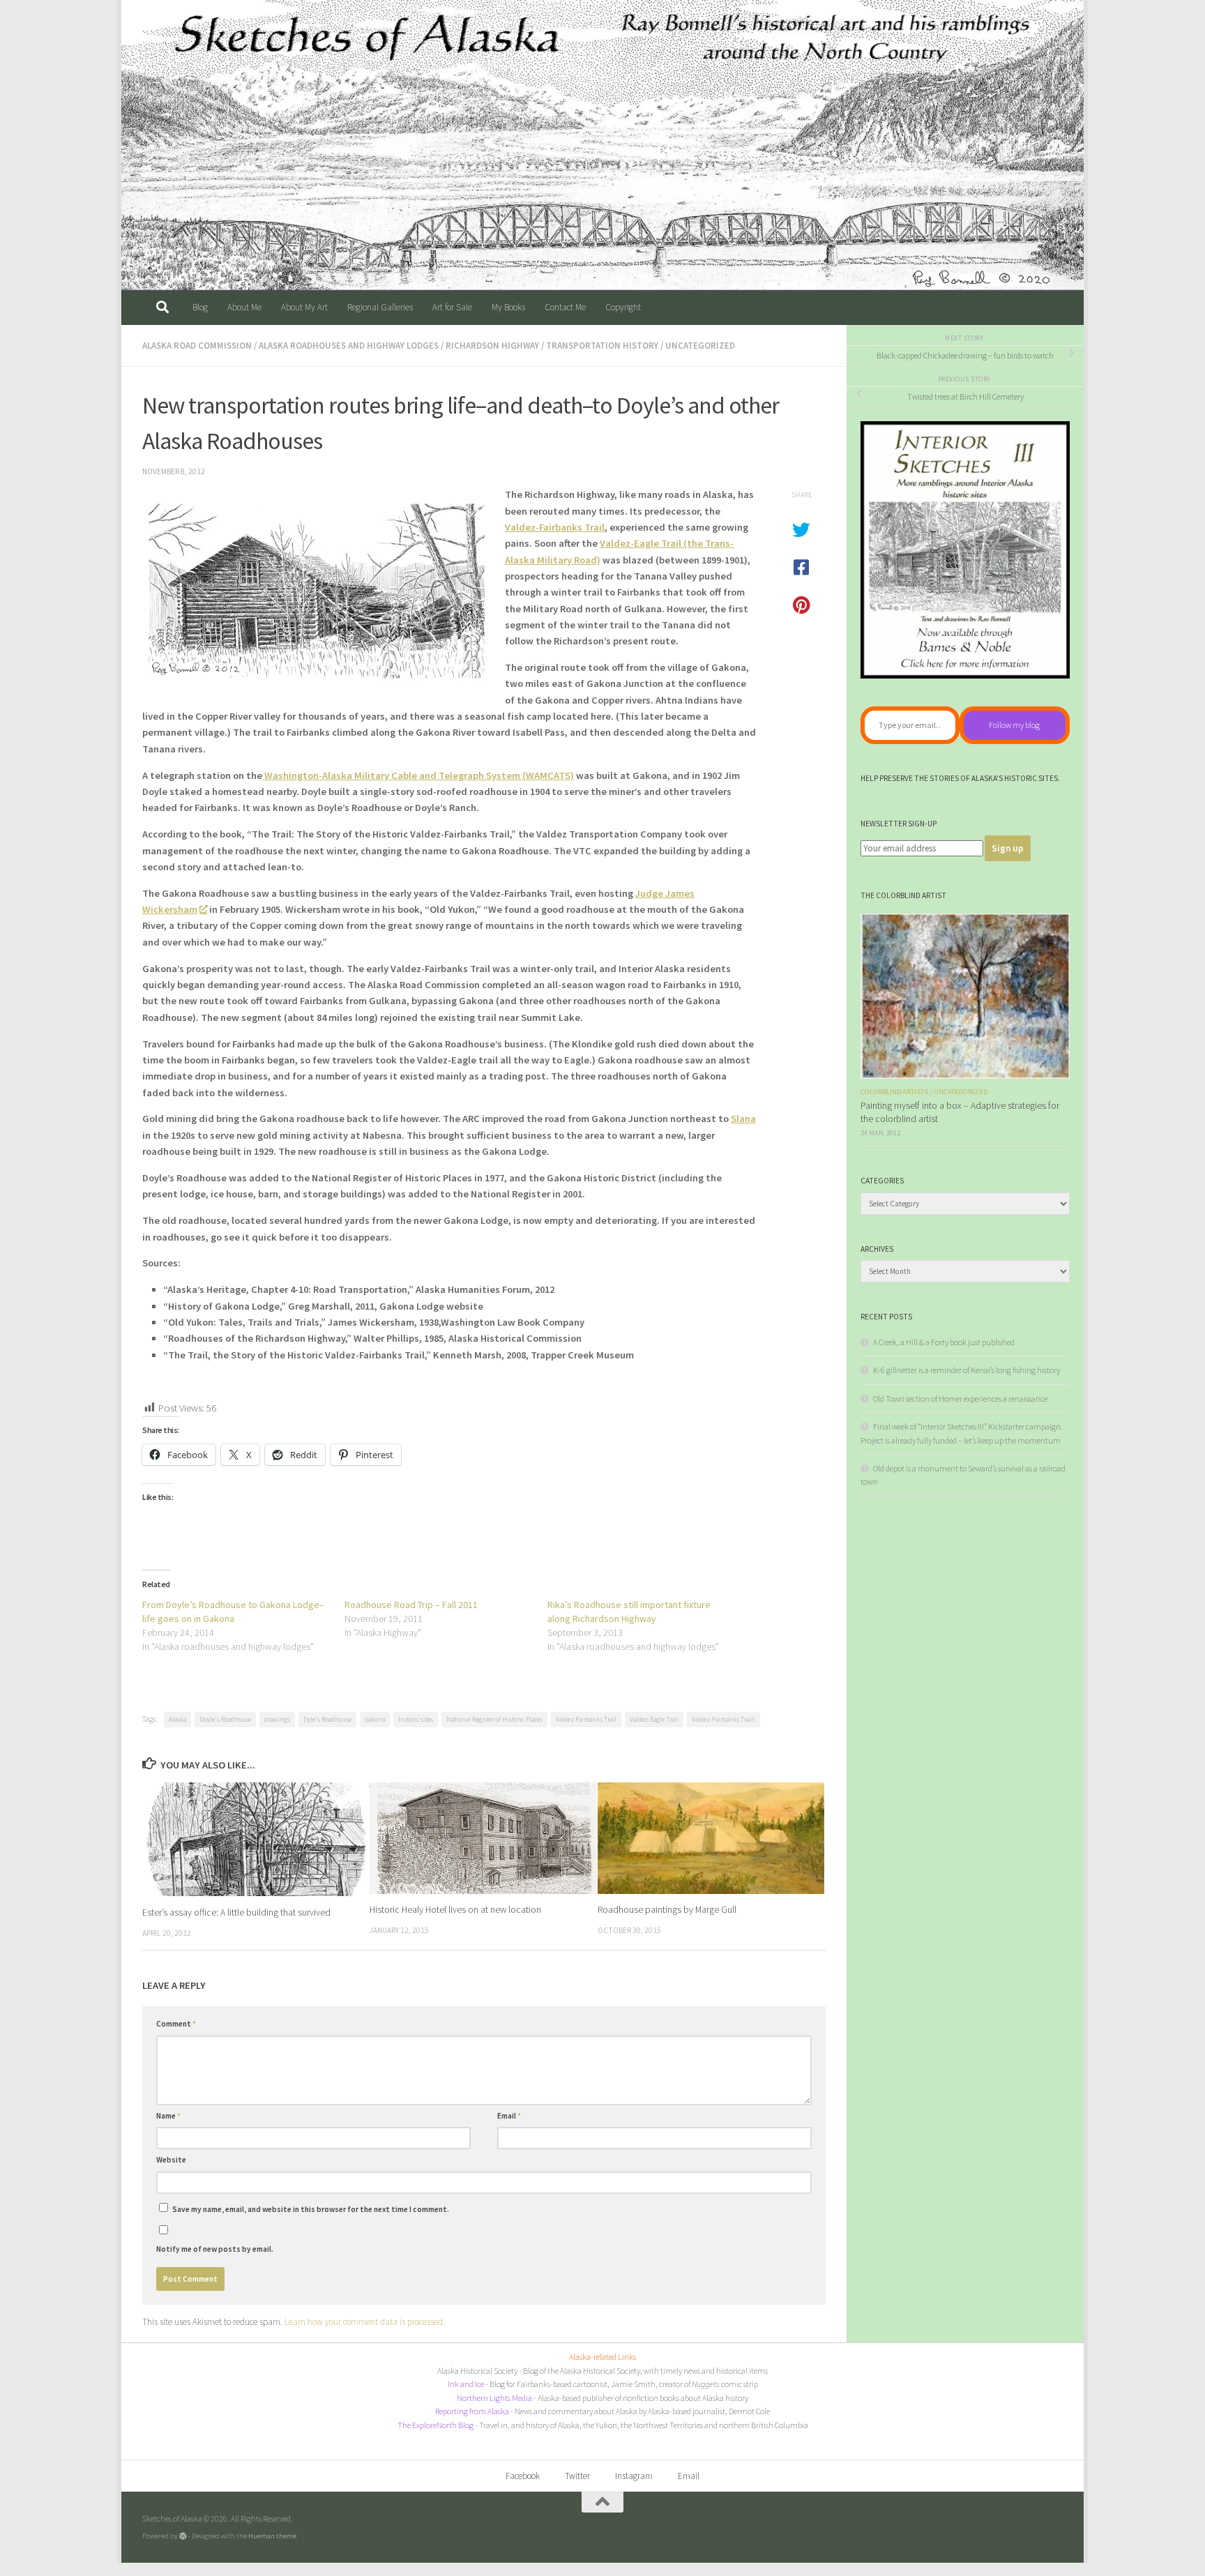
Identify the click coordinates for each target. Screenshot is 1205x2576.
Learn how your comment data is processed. (365, 2322)
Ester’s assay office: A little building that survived (236, 1912)
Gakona (375, 1719)
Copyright (623, 307)
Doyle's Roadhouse (225, 1719)
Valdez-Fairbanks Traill (723, 1719)
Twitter (577, 2476)
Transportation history (602, 346)
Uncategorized (700, 346)
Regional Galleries (380, 307)
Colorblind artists (894, 1092)
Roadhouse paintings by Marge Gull (667, 1910)
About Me (244, 307)
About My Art (304, 307)
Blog (200, 307)
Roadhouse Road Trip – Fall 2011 (411, 1605)
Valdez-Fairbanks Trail (555, 527)
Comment (176, 2024)
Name (168, 2116)
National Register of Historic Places (494, 1719)
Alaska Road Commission (197, 346)
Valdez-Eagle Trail (654, 1719)
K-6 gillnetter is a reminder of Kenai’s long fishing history (967, 1370)
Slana (743, 1119)
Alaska (177, 1719)
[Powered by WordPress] (183, 2536)
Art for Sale (452, 307)
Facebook (523, 2476)
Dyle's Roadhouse (327, 1719)
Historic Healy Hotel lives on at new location (455, 1910)
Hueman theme (272, 2536)
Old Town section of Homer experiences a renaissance (960, 1399)
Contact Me (565, 307)
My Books (508, 307)
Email (509, 2116)
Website (171, 2160)
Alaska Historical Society (477, 2371)
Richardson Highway (492, 346)
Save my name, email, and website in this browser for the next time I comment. (311, 2209)
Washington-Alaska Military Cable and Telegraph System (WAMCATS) (418, 775)
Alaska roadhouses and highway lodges (349, 346)
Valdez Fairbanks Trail (586, 1719)
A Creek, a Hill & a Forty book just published (944, 1342)
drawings (277, 1719)
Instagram (634, 2476)
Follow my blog (1014, 725)
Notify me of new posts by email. (215, 2249)
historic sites (416, 1719)
